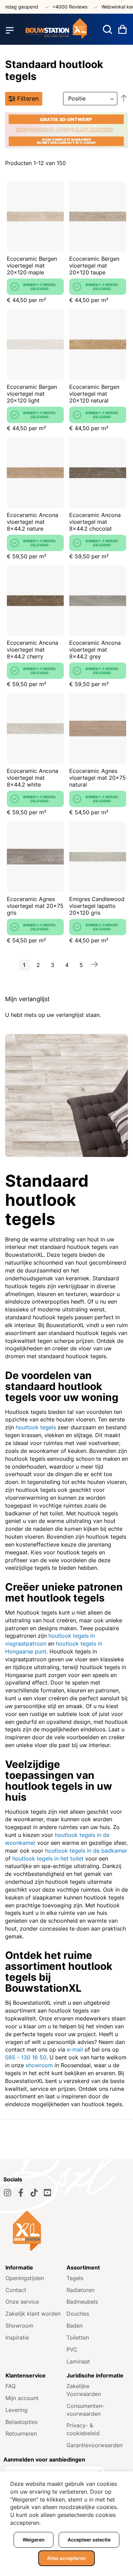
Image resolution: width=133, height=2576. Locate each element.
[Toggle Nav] (10, 30)
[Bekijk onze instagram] (8, 2193)
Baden (75, 2326)
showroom (39, 2065)
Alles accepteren (66, 2558)
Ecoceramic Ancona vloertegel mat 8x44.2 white (33, 778)
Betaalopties (21, 2422)
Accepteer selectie (89, 2540)
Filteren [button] (28, 99)
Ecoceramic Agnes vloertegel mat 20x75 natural (98, 778)
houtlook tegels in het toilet (48, 1858)
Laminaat (78, 2361)
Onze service (22, 2302)
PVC (72, 2349)
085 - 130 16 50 (26, 2057)
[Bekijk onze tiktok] (34, 2193)
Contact (16, 2290)
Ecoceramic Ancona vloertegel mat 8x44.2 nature (33, 522)
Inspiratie (17, 2338)
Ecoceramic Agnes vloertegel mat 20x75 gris (35, 906)
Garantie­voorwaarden (94, 2445)
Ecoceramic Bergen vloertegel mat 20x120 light (32, 394)
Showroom (19, 2326)
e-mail (75, 2049)
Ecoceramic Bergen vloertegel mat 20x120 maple (32, 265)
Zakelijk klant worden (33, 2314)
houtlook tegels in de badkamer (86, 1851)
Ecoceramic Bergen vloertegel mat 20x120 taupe (94, 265)
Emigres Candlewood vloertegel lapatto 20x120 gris (97, 906)
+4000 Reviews (60, 7)
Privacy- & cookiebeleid (83, 2429)
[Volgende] (94, 964)
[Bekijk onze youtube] (47, 2193)
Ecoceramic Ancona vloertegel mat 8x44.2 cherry (33, 650)
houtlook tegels (36, 1427)
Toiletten (78, 2338)
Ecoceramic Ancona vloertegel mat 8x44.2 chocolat (95, 522)
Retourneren (21, 2434)
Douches (78, 2314)
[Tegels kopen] (56, 30)
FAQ (11, 2386)
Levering (17, 2410)
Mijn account (22, 2398)
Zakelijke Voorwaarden (84, 2390)
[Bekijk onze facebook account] (21, 2193)
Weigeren (34, 2540)
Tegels (75, 2278)
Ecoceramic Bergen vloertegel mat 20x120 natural (94, 394)
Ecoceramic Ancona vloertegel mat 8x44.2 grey (95, 650)
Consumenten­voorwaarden (85, 2410)
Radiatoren (80, 2290)
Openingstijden (25, 2278)
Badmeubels (82, 2302)
